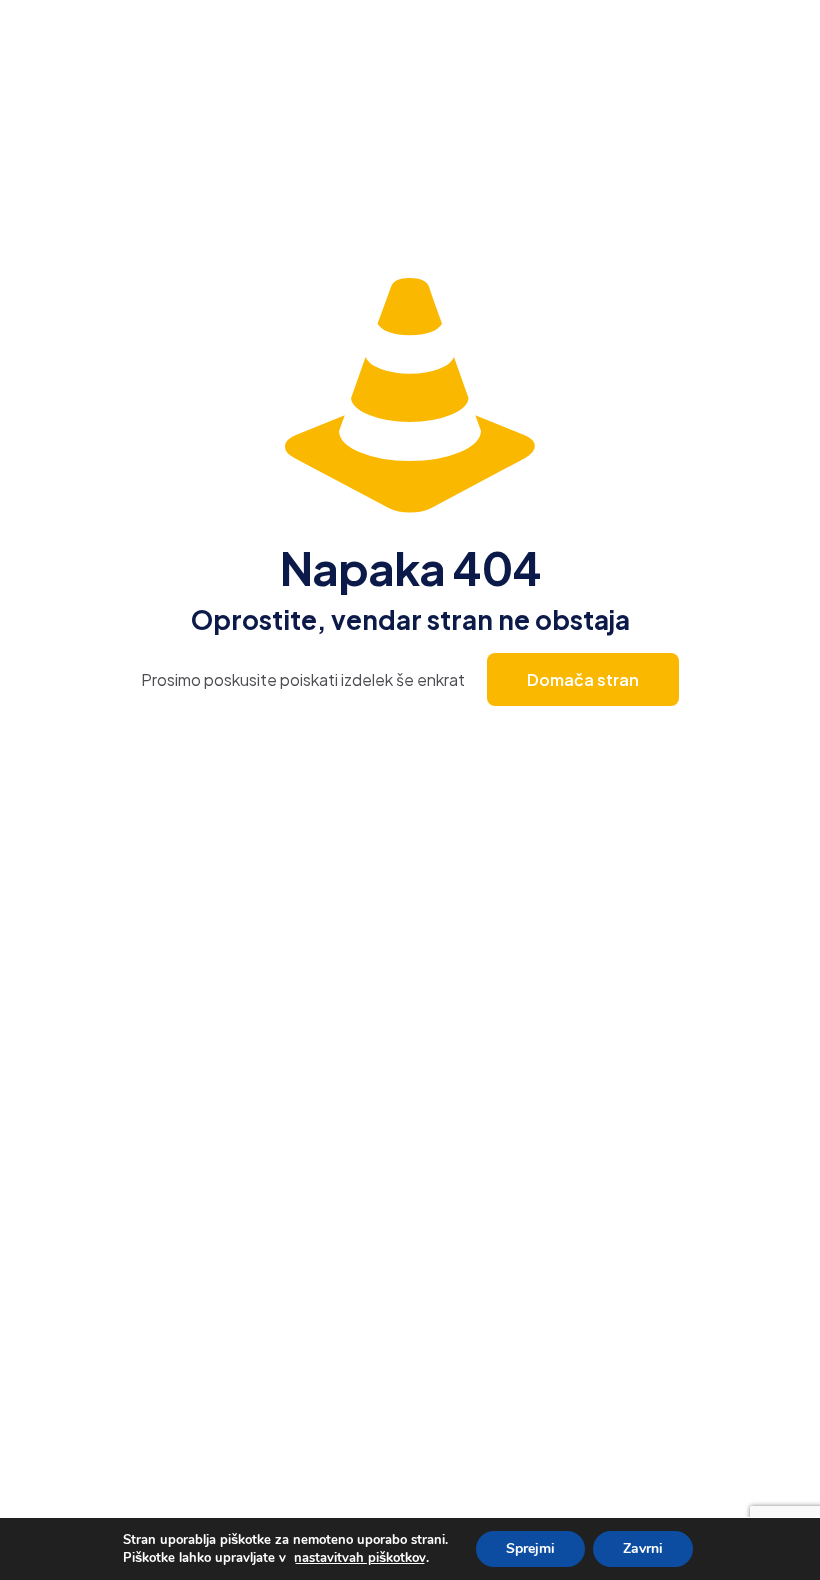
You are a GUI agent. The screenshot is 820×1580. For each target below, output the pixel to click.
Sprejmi (530, 1548)
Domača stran (583, 679)
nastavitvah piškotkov (360, 1558)
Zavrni (643, 1548)
